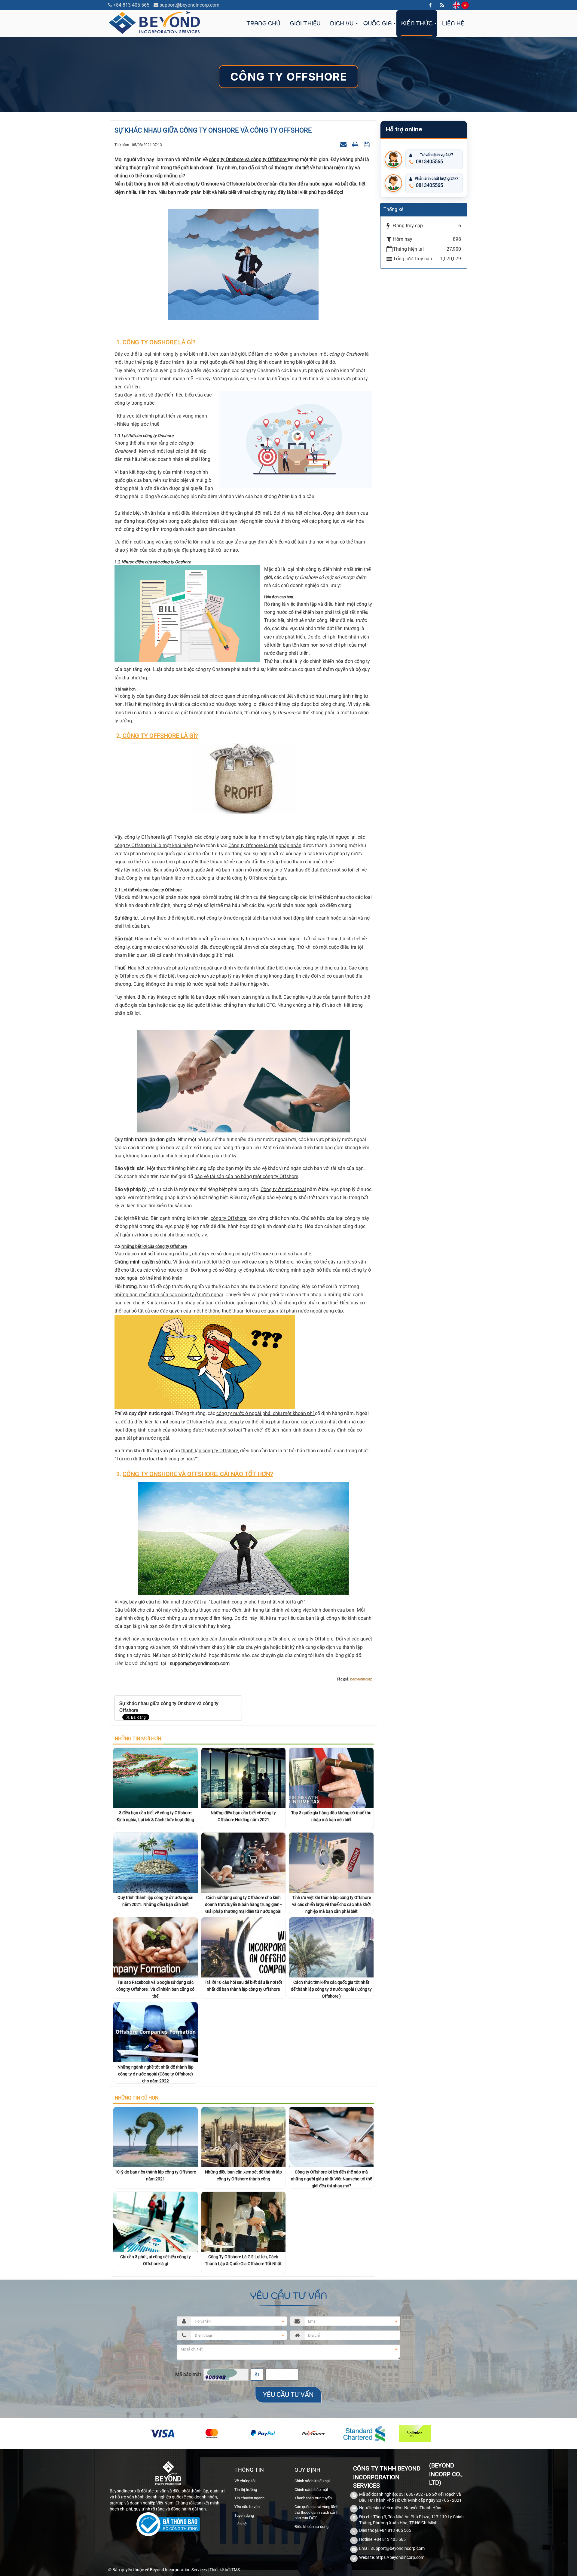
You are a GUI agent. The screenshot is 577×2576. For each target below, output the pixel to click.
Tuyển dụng (244, 2515)
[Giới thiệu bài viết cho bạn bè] (344, 144)
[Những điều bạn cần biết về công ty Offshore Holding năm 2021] (244, 1777)
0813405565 (429, 162)
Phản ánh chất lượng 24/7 (437, 178)
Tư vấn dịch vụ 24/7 (437, 155)
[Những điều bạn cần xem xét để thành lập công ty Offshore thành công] (244, 2137)
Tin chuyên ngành (249, 2498)
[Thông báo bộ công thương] (168, 2525)
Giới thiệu (305, 23)
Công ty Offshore (288, 77)
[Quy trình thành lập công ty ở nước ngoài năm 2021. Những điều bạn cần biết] (156, 1862)
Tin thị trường (246, 2490)
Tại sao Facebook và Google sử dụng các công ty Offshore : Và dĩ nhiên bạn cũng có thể (155, 1989)
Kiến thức (417, 23)
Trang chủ (263, 23)
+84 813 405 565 (131, 5)
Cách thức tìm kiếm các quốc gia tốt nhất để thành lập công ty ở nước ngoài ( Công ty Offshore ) (331, 1989)
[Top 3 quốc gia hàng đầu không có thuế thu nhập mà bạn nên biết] (331, 1777)
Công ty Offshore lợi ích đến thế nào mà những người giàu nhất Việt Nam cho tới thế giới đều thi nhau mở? (331, 2179)
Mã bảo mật (188, 2374)
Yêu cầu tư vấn (247, 2507)
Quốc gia (377, 23)
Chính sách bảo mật (311, 2490)
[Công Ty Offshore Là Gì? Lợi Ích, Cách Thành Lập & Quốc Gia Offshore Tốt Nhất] (244, 2221)
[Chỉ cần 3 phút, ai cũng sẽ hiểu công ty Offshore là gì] (156, 2221)
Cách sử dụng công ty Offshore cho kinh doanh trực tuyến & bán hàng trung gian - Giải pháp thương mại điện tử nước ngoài (243, 1904)
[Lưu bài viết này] (367, 144)
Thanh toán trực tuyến (313, 2498)
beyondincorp (361, 1679)
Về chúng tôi (245, 2481)
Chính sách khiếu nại (312, 2481)
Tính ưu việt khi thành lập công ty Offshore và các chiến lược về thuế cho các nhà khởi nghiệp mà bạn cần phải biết (331, 1904)
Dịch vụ (342, 23)
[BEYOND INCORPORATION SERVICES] (155, 22)
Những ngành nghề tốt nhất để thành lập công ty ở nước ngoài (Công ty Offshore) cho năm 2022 (156, 2074)
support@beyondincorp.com (189, 5)
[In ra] (356, 144)
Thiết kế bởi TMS (225, 2570)
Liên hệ (453, 23)
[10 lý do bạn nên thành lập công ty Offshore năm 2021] (156, 2137)
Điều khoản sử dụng (311, 2527)
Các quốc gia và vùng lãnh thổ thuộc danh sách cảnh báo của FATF (316, 2512)
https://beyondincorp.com (400, 2557)
